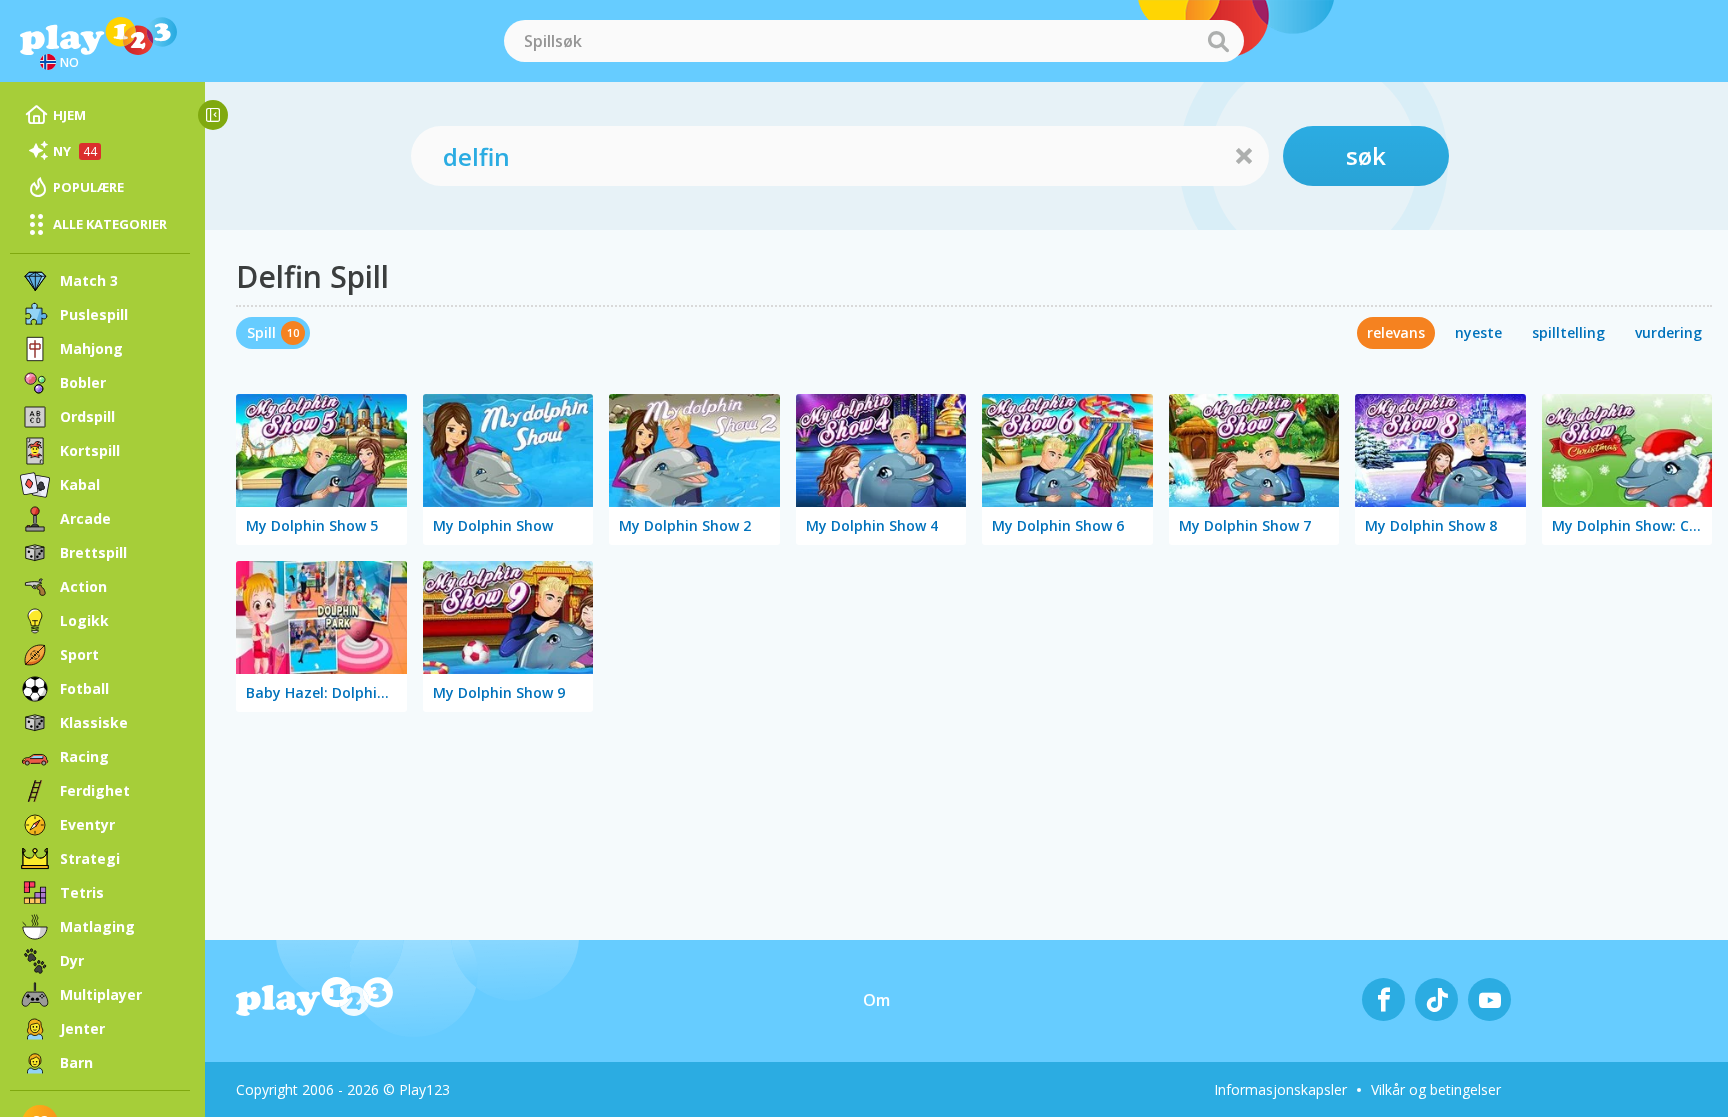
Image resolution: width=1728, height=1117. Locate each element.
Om (876, 1000)
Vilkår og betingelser (1436, 1089)
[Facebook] (1383, 999)
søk (1366, 155)
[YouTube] (1489, 999)
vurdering (1668, 332)
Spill (261, 332)
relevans (1396, 332)
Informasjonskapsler (1280, 1089)
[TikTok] (1436, 999)
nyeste (1478, 332)
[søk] (1218, 41)
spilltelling (1568, 332)
